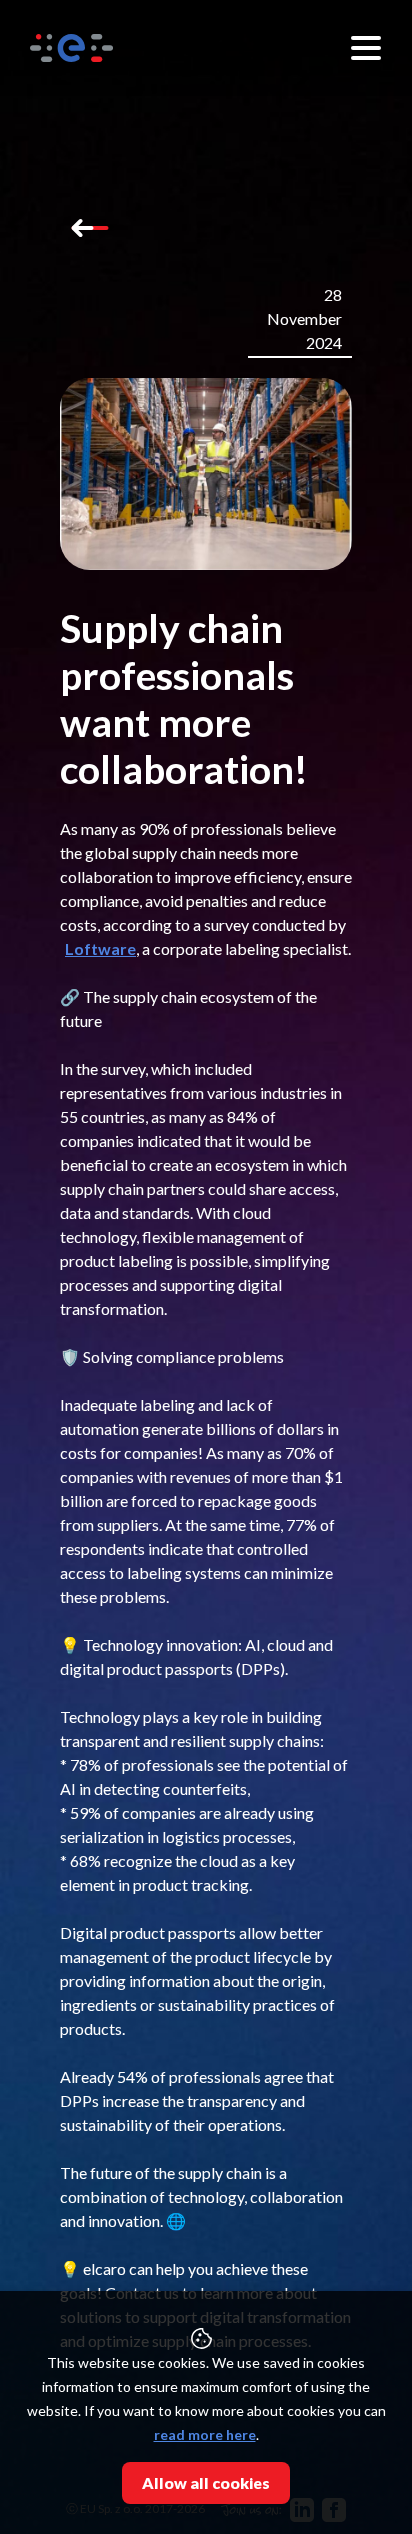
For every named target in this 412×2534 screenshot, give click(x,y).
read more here (205, 2434)
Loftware (100, 948)
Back (90, 228)
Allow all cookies (206, 2482)
